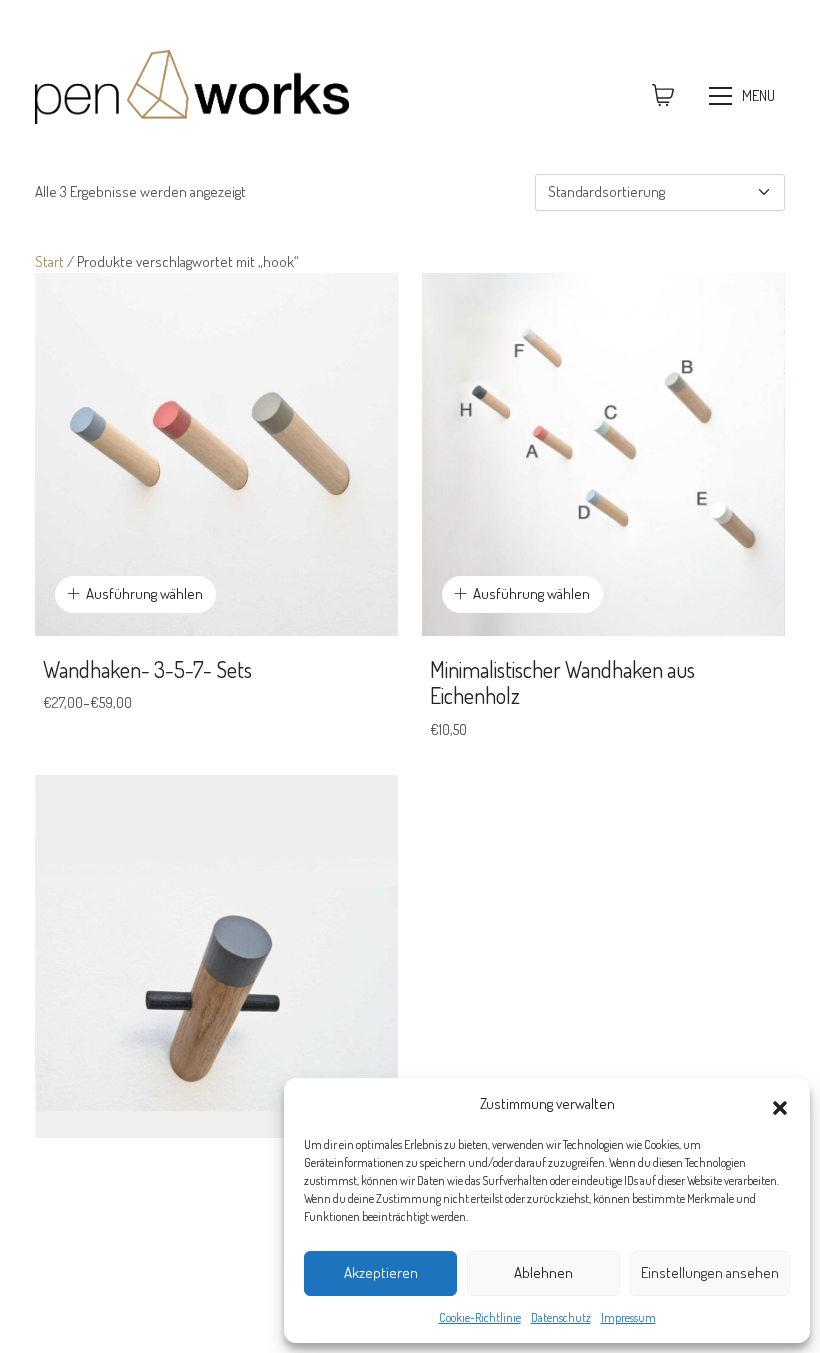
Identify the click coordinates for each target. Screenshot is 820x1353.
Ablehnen (543, 1272)
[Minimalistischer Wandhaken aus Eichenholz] (603, 454)
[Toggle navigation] (744, 96)
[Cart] (663, 96)
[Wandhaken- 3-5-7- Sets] (216, 454)
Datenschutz (561, 1317)
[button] (780, 1104)
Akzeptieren (381, 1272)
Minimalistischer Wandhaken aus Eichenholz (562, 682)
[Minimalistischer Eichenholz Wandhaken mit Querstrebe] (216, 956)
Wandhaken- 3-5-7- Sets (147, 669)
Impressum (628, 1317)
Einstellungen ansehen (710, 1272)
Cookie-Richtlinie (480, 1317)
